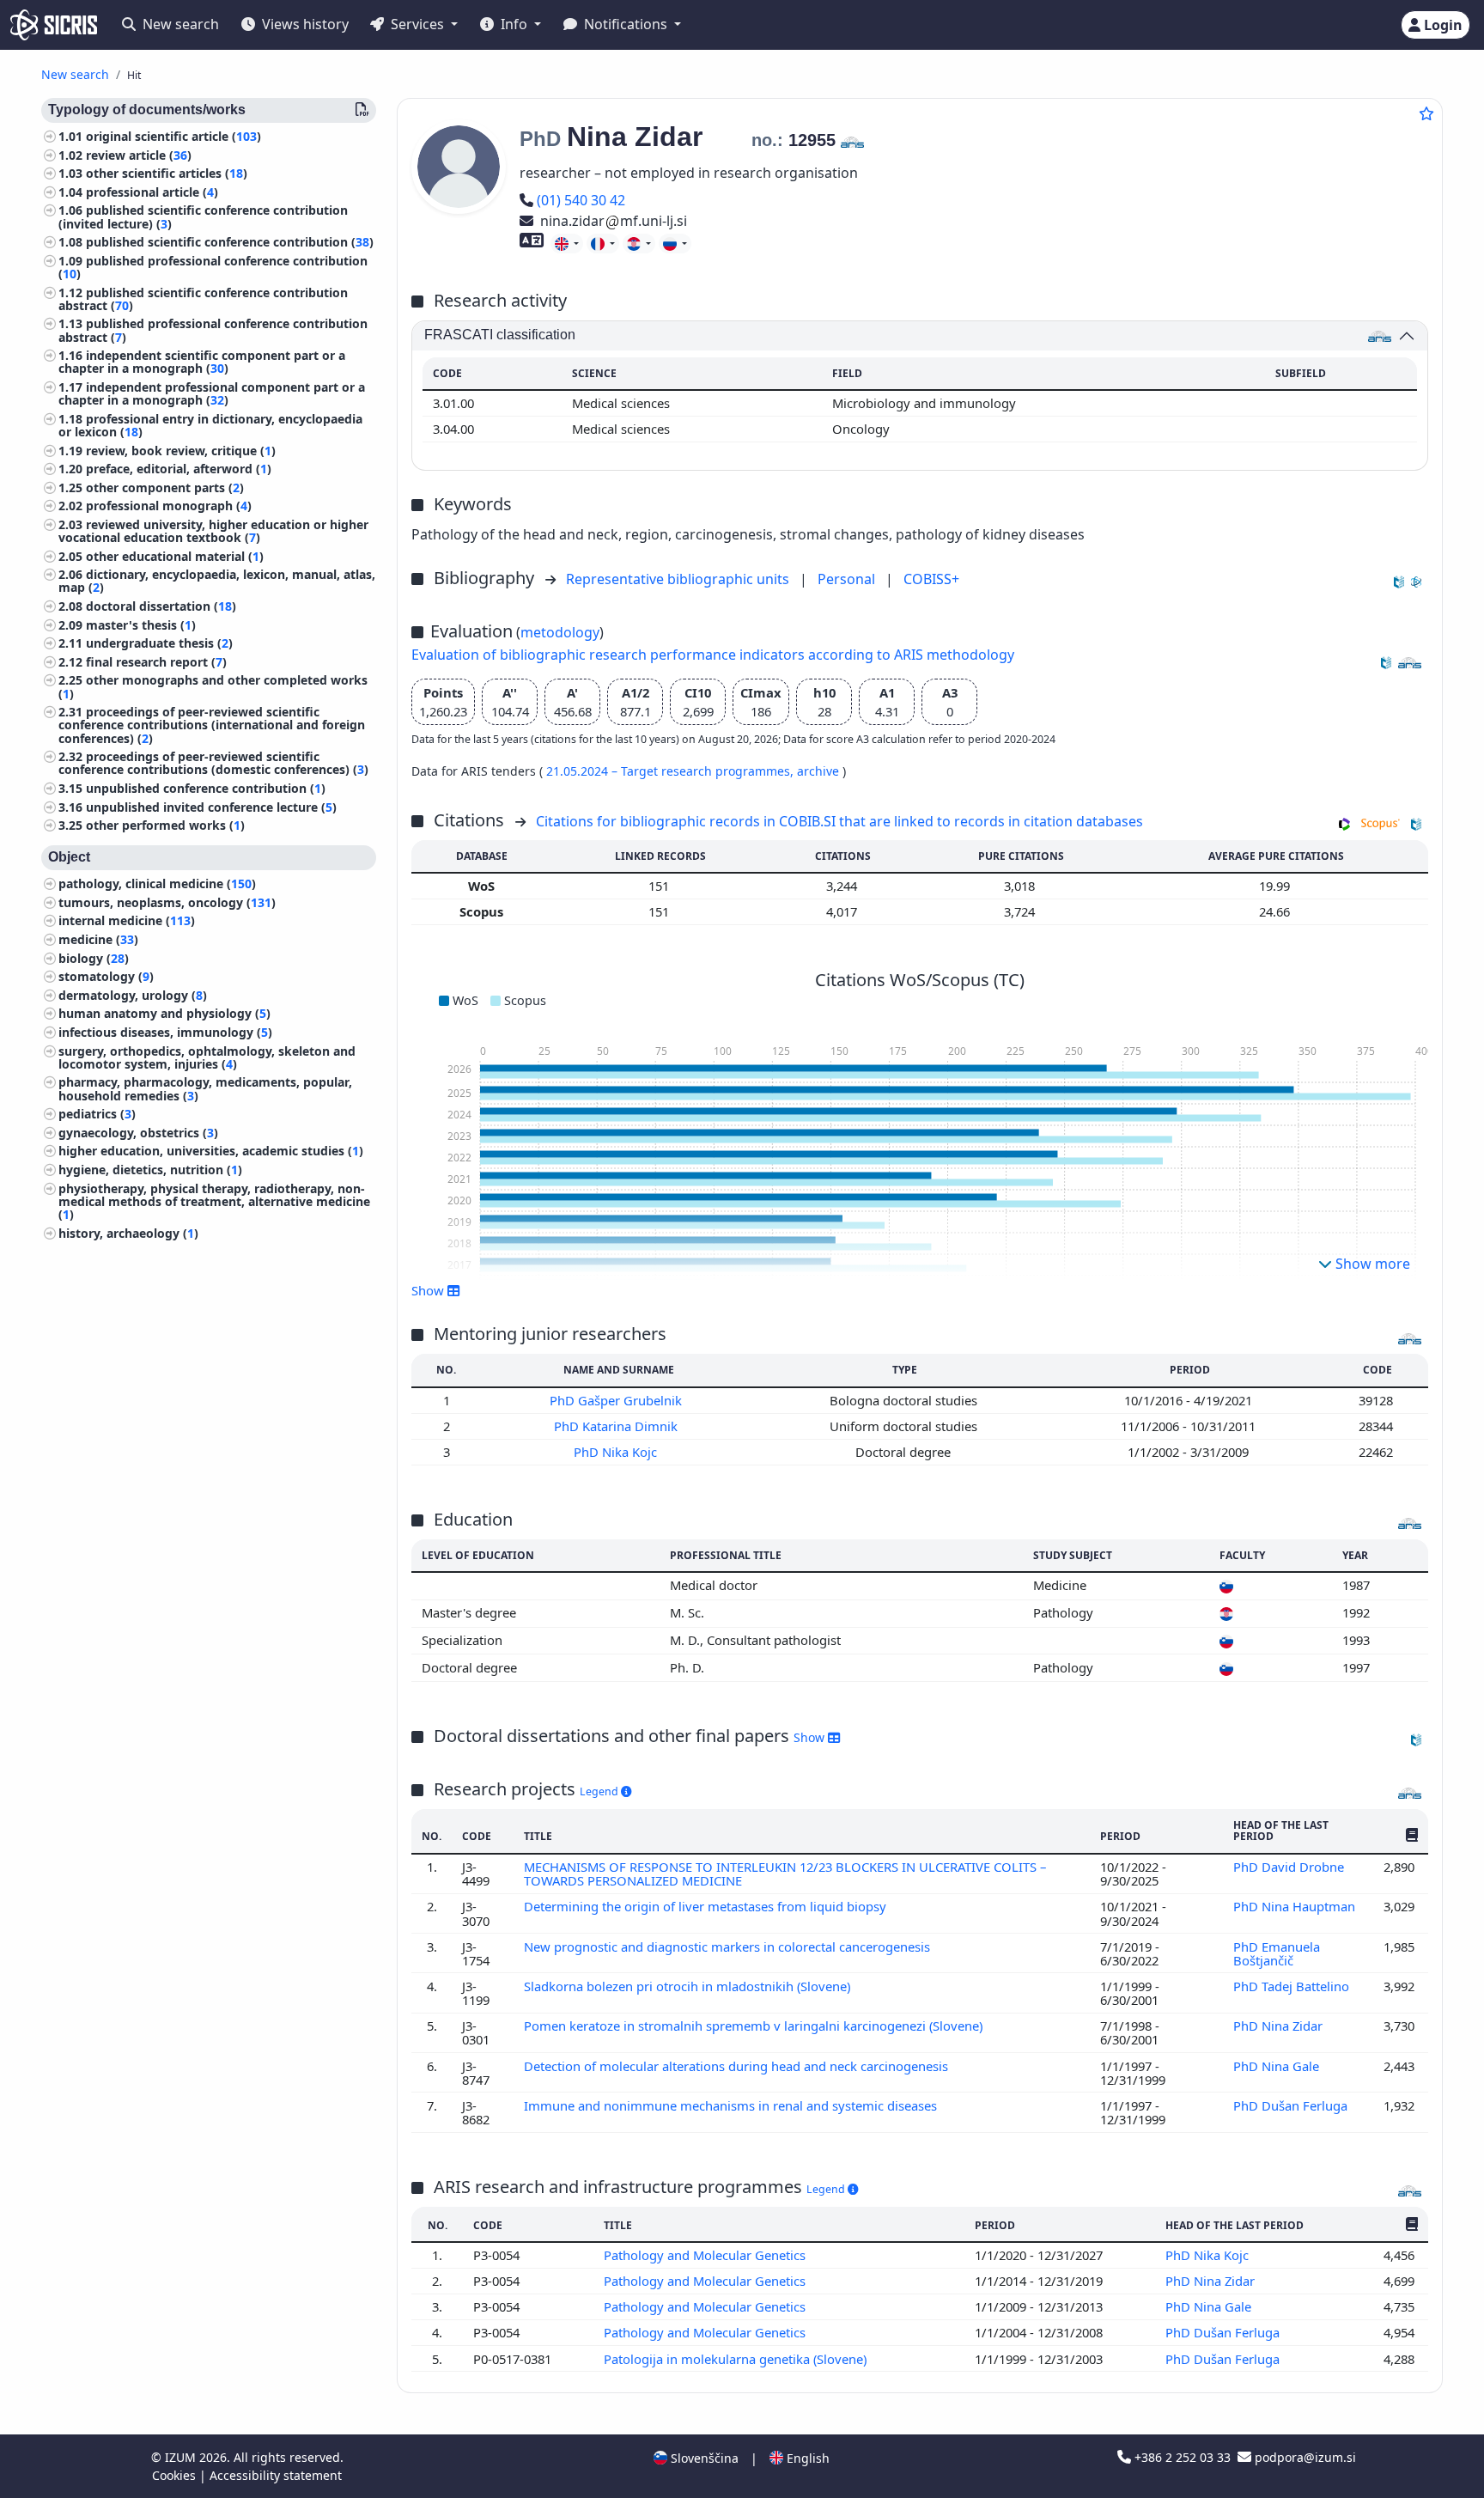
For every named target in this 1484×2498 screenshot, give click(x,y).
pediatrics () (97, 1114)
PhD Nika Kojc (617, 1452)
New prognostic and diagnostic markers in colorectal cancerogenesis (729, 1947)
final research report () (156, 662)
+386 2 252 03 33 (1183, 2457)
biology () (94, 958)
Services (417, 24)
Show (811, 1737)
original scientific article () (173, 136)
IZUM (182, 2457)
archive (820, 771)
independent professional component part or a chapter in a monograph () (212, 393)
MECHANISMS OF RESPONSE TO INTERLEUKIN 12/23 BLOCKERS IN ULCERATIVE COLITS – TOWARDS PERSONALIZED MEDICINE (785, 1873)
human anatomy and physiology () (164, 1014)
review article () (139, 155)
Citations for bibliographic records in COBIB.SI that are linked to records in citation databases (839, 821)
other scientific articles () (167, 173)
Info (514, 24)
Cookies (176, 2475)
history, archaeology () (128, 1233)
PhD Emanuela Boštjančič (1277, 1953)
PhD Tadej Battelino (1293, 1986)
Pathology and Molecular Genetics (706, 2255)
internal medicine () (127, 921)
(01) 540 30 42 (581, 200)
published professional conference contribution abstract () (213, 331)
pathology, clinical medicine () (157, 883)
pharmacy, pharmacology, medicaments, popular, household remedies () (205, 1089)
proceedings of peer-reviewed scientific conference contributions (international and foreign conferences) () (212, 725)
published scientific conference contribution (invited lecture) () (203, 217)
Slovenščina (703, 2458)
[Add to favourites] (1426, 113)
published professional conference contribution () (213, 267)
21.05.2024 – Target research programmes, (672, 771)
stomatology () (106, 976)
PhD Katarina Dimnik (617, 1426)
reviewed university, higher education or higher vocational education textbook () (213, 531)
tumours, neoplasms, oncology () (167, 902)
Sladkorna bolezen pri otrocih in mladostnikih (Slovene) (689, 1986)
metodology (560, 632)
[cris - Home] (54, 25)
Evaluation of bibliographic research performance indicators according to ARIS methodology (713, 655)
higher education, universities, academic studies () (211, 1152)
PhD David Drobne (1290, 1867)
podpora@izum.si (1304, 2457)
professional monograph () (169, 506)
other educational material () (175, 556)
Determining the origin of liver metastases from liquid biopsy (707, 1906)
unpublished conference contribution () (206, 788)
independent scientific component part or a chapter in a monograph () (202, 362)
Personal (848, 579)
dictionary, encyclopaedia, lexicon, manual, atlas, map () (217, 582)
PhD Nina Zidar (1280, 2026)
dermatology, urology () (133, 995)
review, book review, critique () (181, 451)
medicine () (98, 939)
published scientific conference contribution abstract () (203, 299)
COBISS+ (931, 579)
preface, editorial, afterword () (179, 469)
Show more (1371, 1264)
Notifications (626, 24)
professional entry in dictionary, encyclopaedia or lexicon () (210, 425)
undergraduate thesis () (159, 643)
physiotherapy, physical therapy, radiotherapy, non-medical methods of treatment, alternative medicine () (214, 1201)
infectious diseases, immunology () (165, 1032)
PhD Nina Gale (1278, 2066)
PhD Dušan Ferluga (1292, 2105)
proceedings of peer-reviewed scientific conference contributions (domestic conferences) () (213, 763)
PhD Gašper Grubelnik (617, 1400)
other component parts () (165, 487)
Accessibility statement (276, 2475)
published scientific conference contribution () (230, 242)
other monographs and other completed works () (213, 687)
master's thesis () (141, 625)
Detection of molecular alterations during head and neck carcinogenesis (738, 2066)
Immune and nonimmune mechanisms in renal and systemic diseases (732, 2105)
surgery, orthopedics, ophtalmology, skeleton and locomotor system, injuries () (207, 1057)
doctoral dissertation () (161, 606)
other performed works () (165, 825)
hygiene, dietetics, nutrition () (150, 1170)
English (806, 2458)
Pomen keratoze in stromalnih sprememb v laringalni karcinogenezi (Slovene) (755, 2026)
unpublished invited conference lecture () (211, 807)
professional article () (152, 192)
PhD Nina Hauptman (1296, 1906)
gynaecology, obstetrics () (138, 1133)
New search (179, 24)
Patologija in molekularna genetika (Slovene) (737, 2359)
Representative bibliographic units (679, 579)
